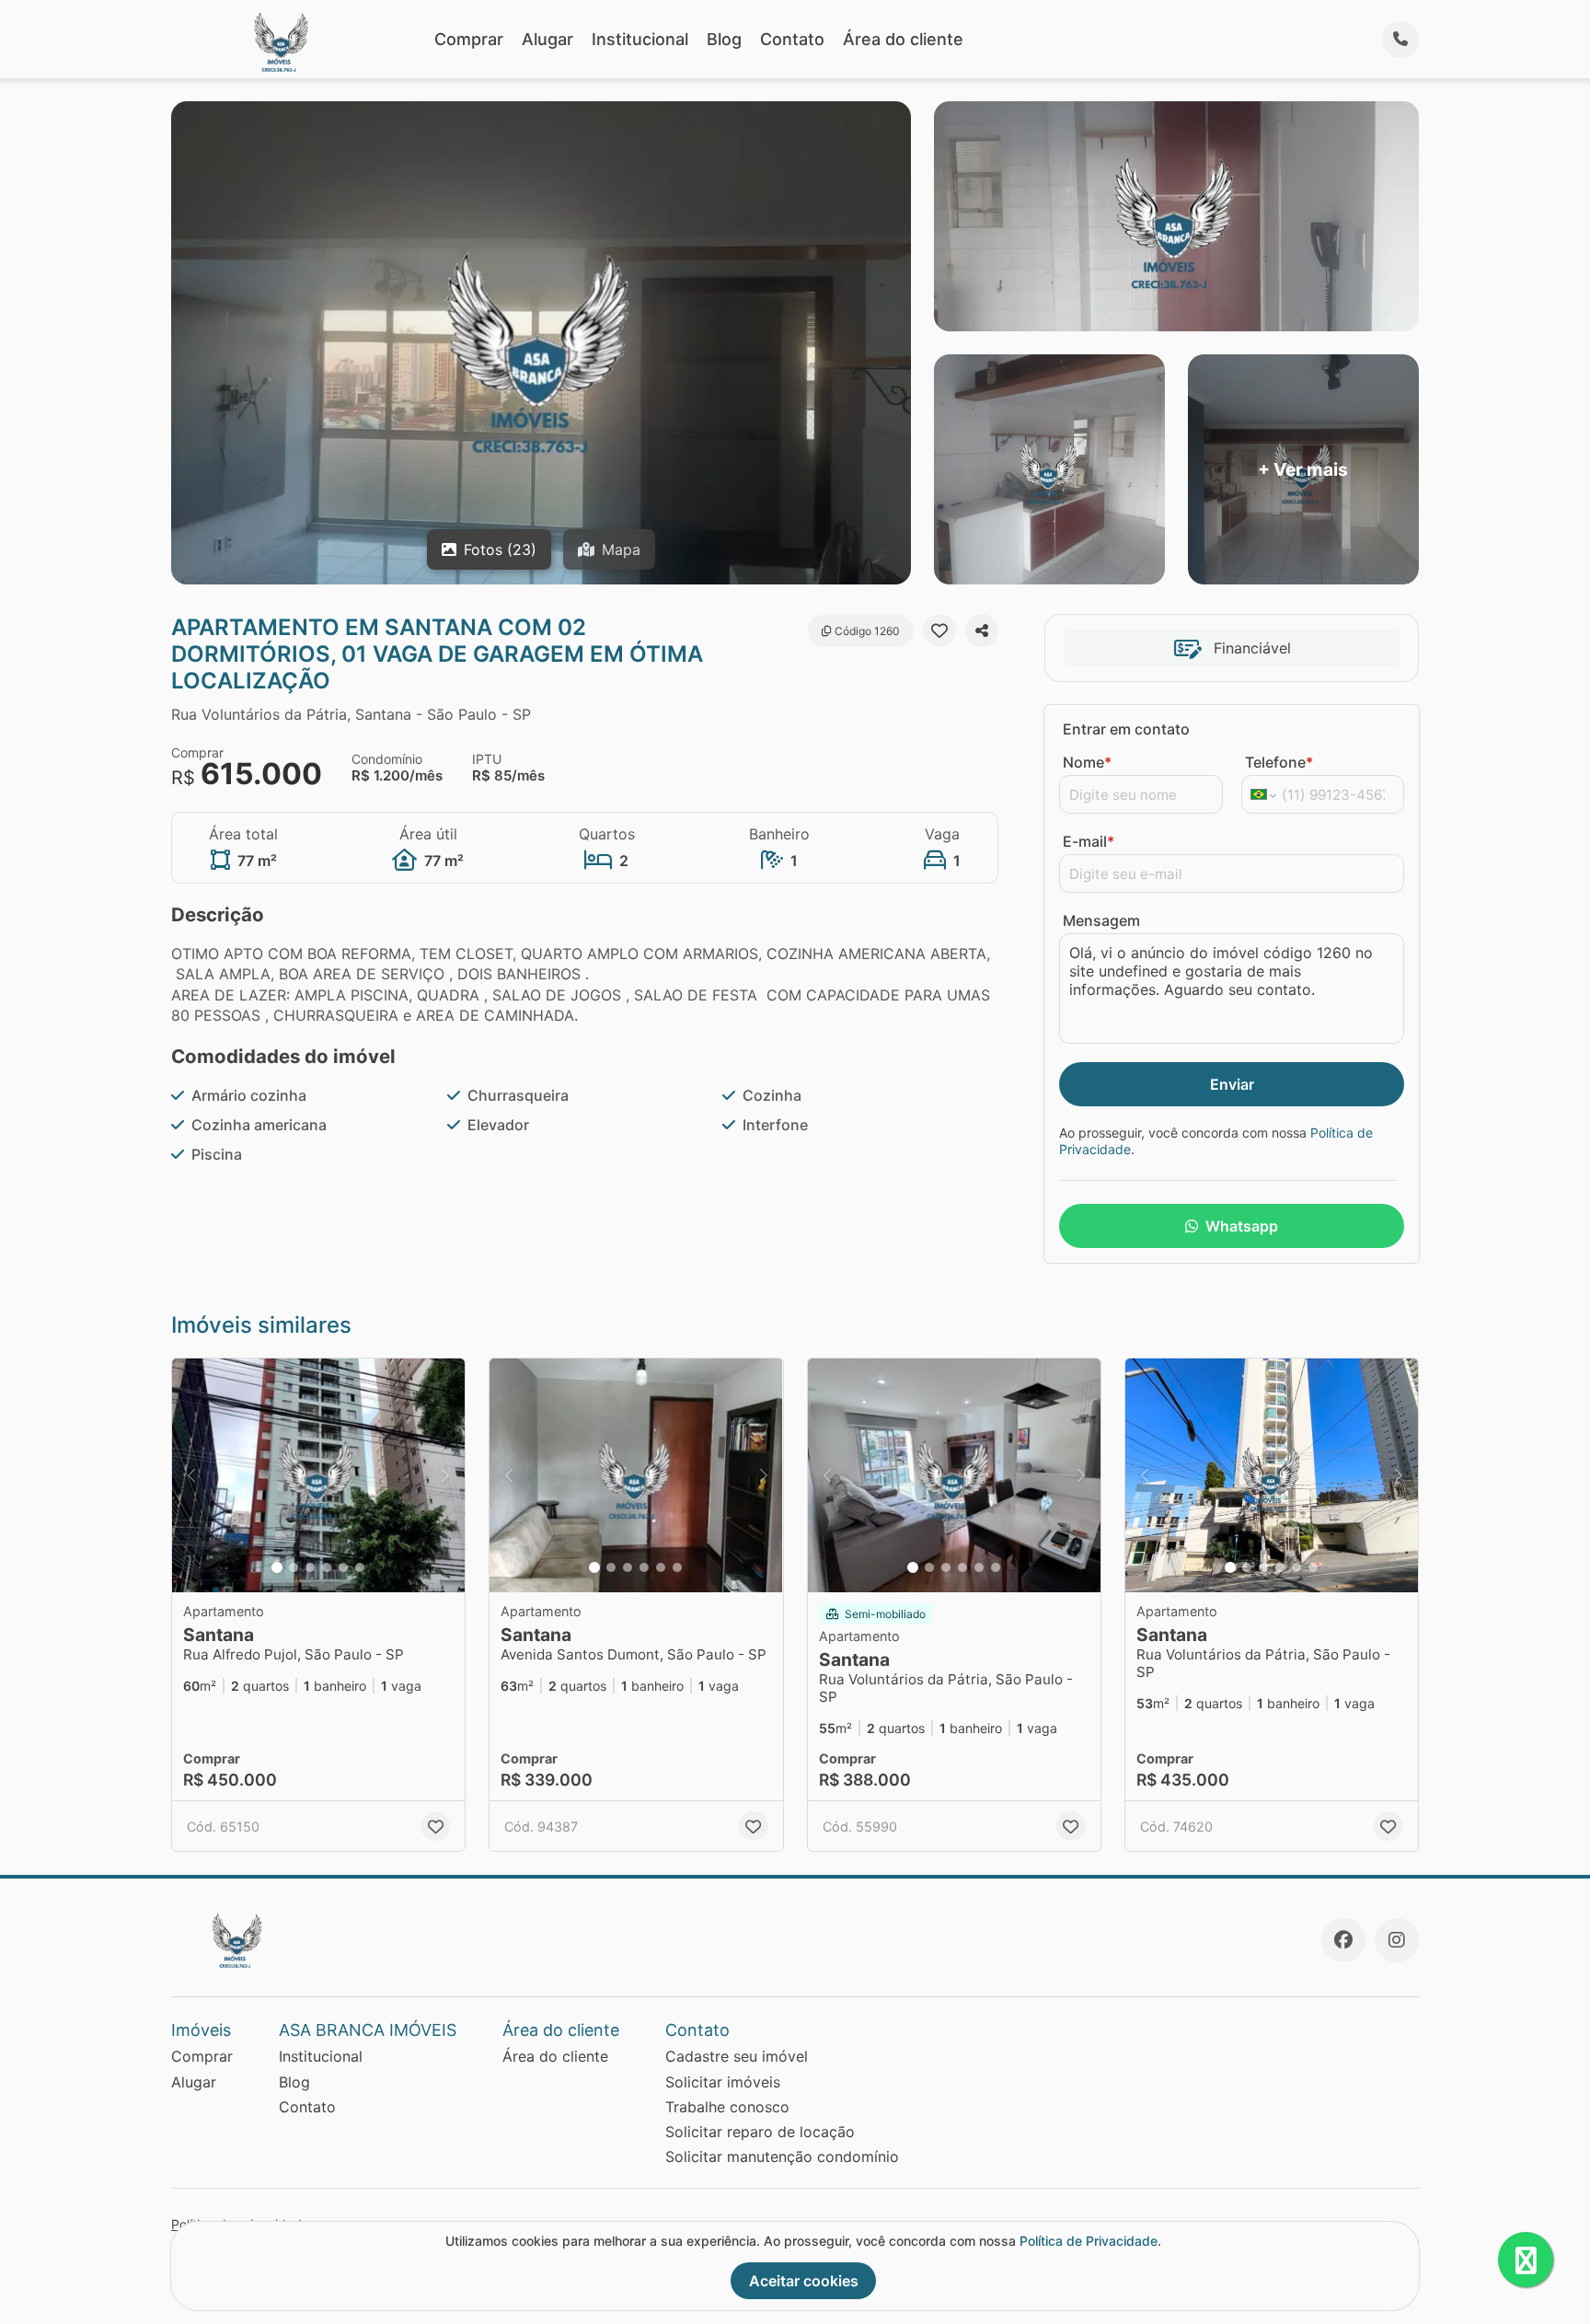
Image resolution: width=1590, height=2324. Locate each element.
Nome (1087, 762)
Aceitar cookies (804, 2281)
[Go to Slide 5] (343, 1567)
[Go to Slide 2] (294, 1567)
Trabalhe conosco (727, 2107)
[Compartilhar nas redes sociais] (982, 630)
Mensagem (1101, 920)
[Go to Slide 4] (327, 1567)
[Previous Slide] (191, 1476)
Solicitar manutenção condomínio (782, 2156)
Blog (724, 39)
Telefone (1279, 762)
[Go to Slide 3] (310, 1567)
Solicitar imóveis (723, 2082)
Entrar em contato (1126, 729)
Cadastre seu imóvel (737, 2056)
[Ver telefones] (1400, 40)
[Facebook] (1343, 1940)
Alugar (547, 39)
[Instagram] (1397, 1940)
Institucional (640, 39)
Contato (792, 39)
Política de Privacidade (1089, 2241)
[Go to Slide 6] (360, 1567)
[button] (318, 1476)
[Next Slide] (445, 1476)
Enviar (1232, 1084)
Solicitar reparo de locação (760, 2132)
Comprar (469, 39)
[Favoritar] (939, 630)
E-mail (1089, 841)
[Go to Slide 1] (277, 1567)
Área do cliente (903, 39)
